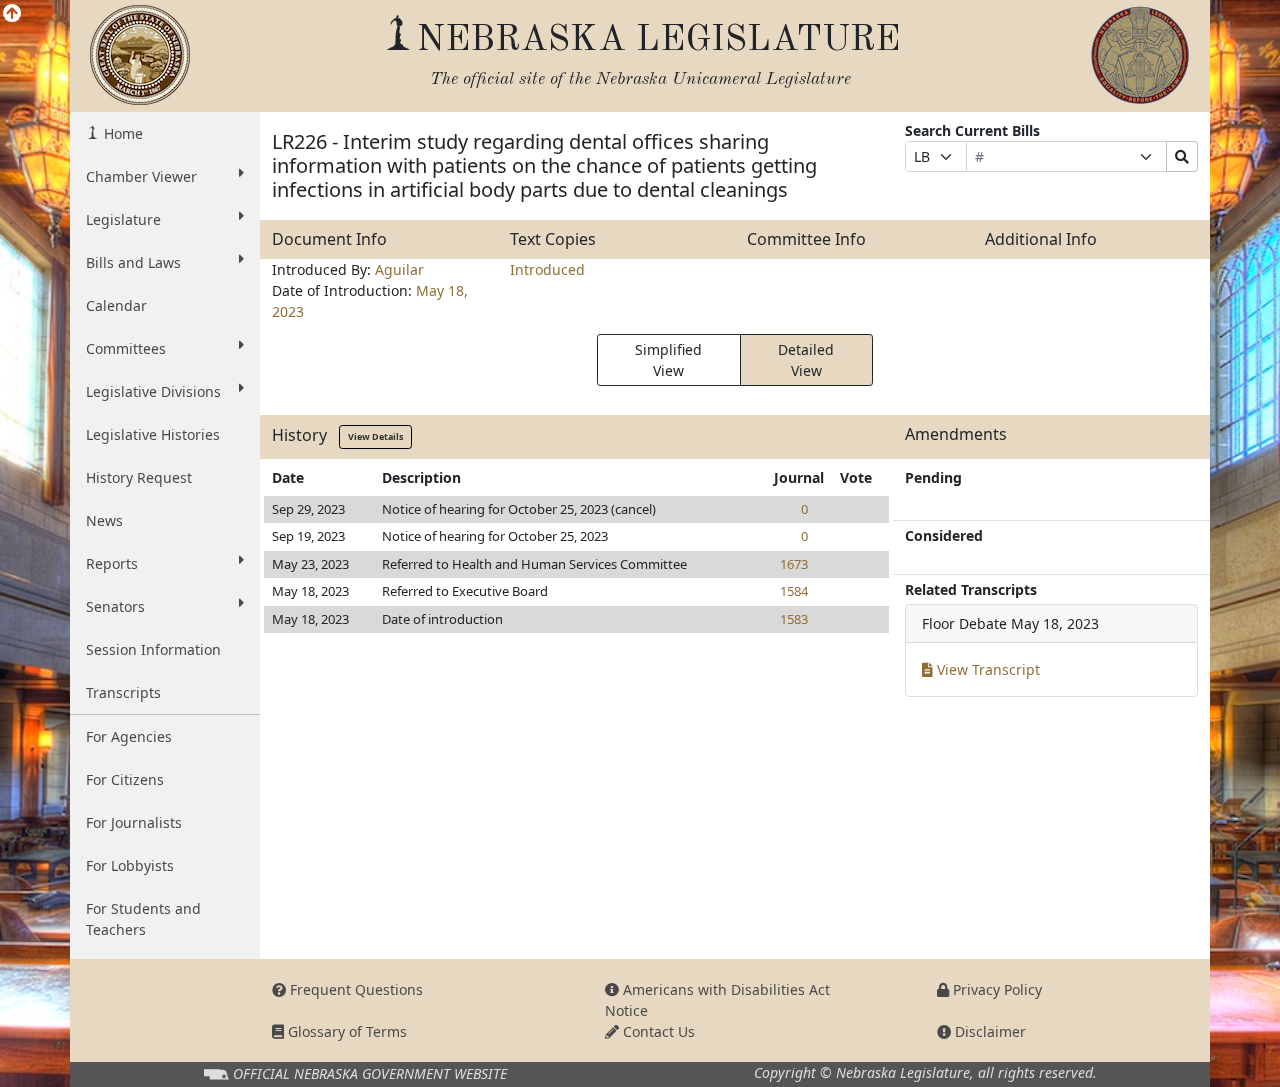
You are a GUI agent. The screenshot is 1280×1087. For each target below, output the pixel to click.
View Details (375, 436)
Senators (115, 606)
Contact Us (657, 1031)
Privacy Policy (995, 989)
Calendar (116, 305)
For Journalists (134, 822)
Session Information (153, 649)
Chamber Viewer (141, 176)
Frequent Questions (354, 989)
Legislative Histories (153, 434)
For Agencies (129, 736)
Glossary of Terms (345, 1031)
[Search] (1182, 156)
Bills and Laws (133, 262)
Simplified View (668, 360)
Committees (126, 348)
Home (121, 133)
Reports (112, 563)
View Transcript (986, 669)
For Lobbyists (130, 865)
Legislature (123, 219)
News (104, 520)
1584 (794, 591)
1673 (794, 564)
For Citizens (125, 779)
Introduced (547, 269)
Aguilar (399, 269)
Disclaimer (988, 1031)
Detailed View (806, 360)
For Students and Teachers (143, 919)
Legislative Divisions (153, 391)
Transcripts (123, 692)
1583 (794, 619)
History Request (139, 477)
